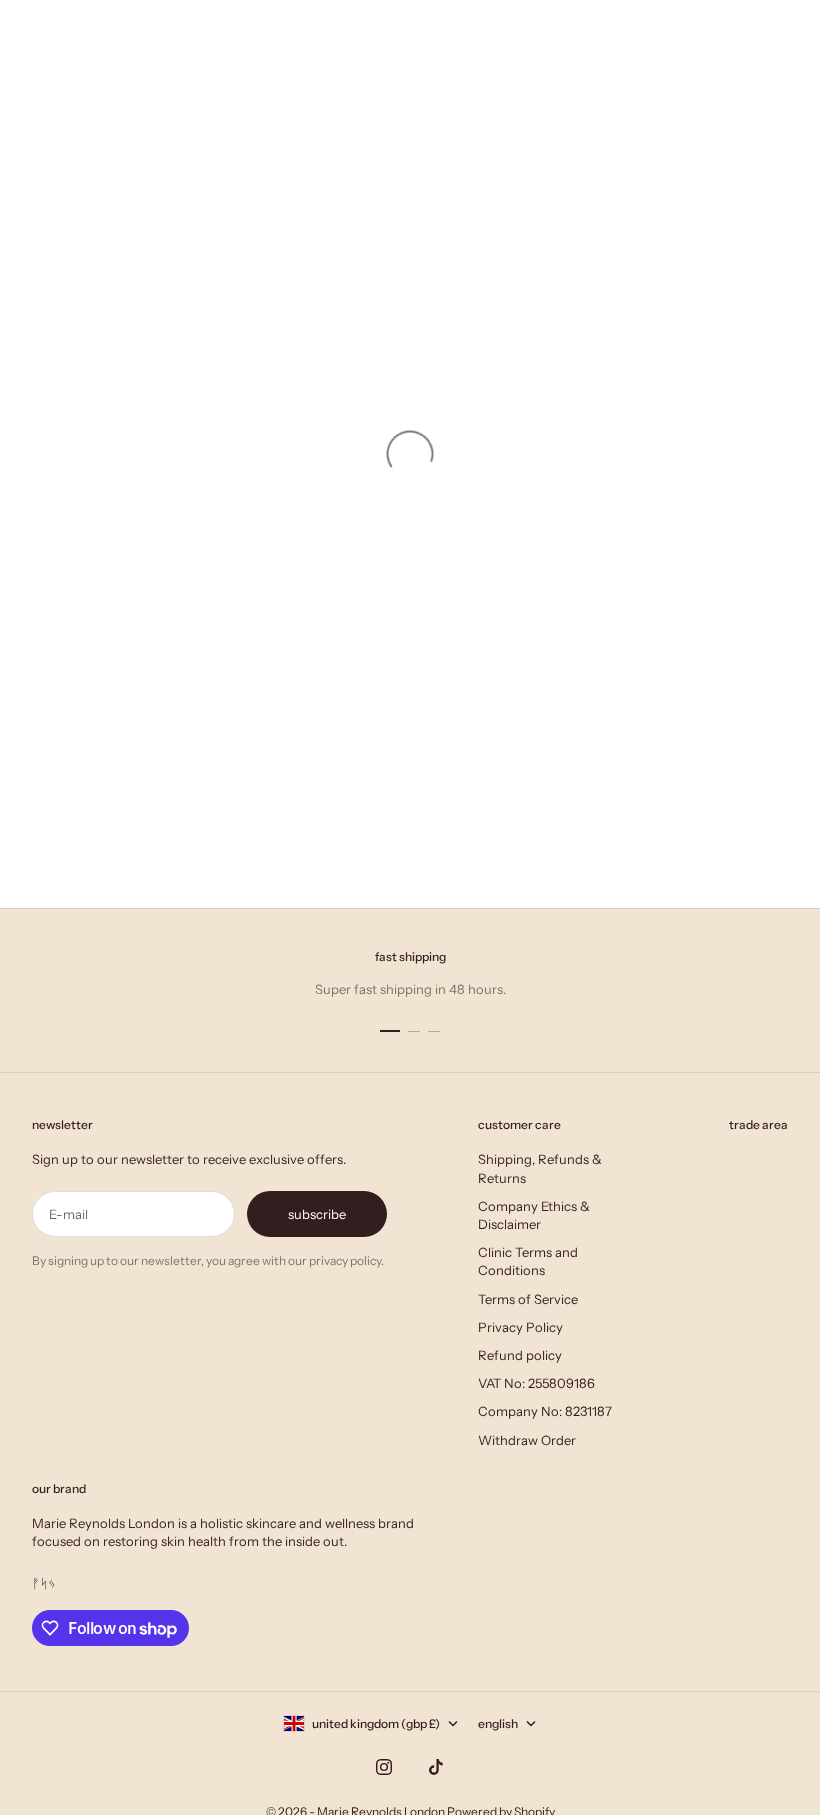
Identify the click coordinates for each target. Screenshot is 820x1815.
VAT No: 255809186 (536, 1383)
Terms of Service (528, 1299)
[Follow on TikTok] (436, 1767)
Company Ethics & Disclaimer (534, 1215)
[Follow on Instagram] (384, 1767)
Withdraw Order (527, 1440)
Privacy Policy (520, 1327)
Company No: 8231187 (545, 1411)
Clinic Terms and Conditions (528, 1261)
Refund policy (520, 1355)
